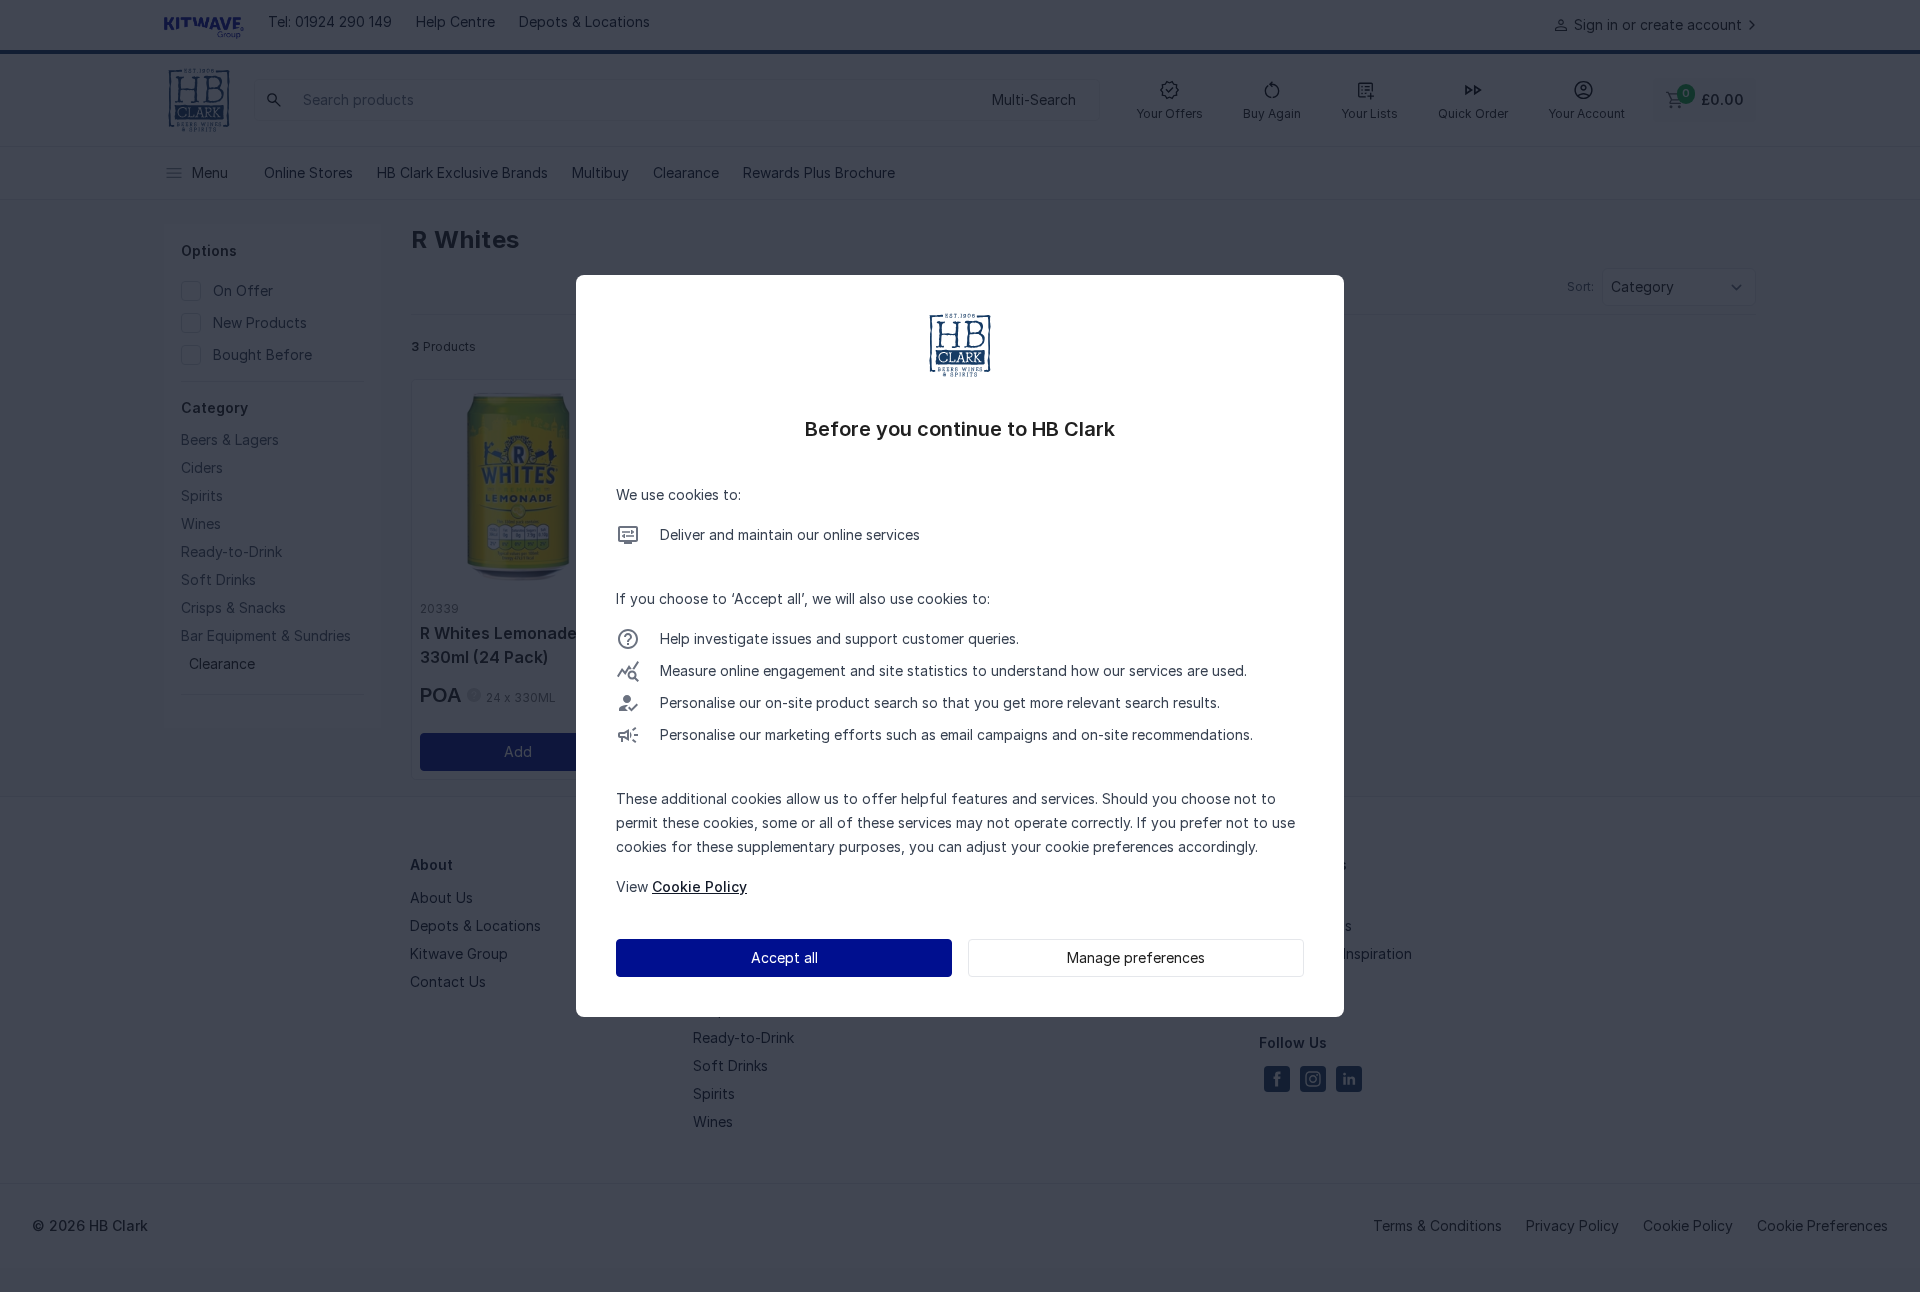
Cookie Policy (699, 886)
